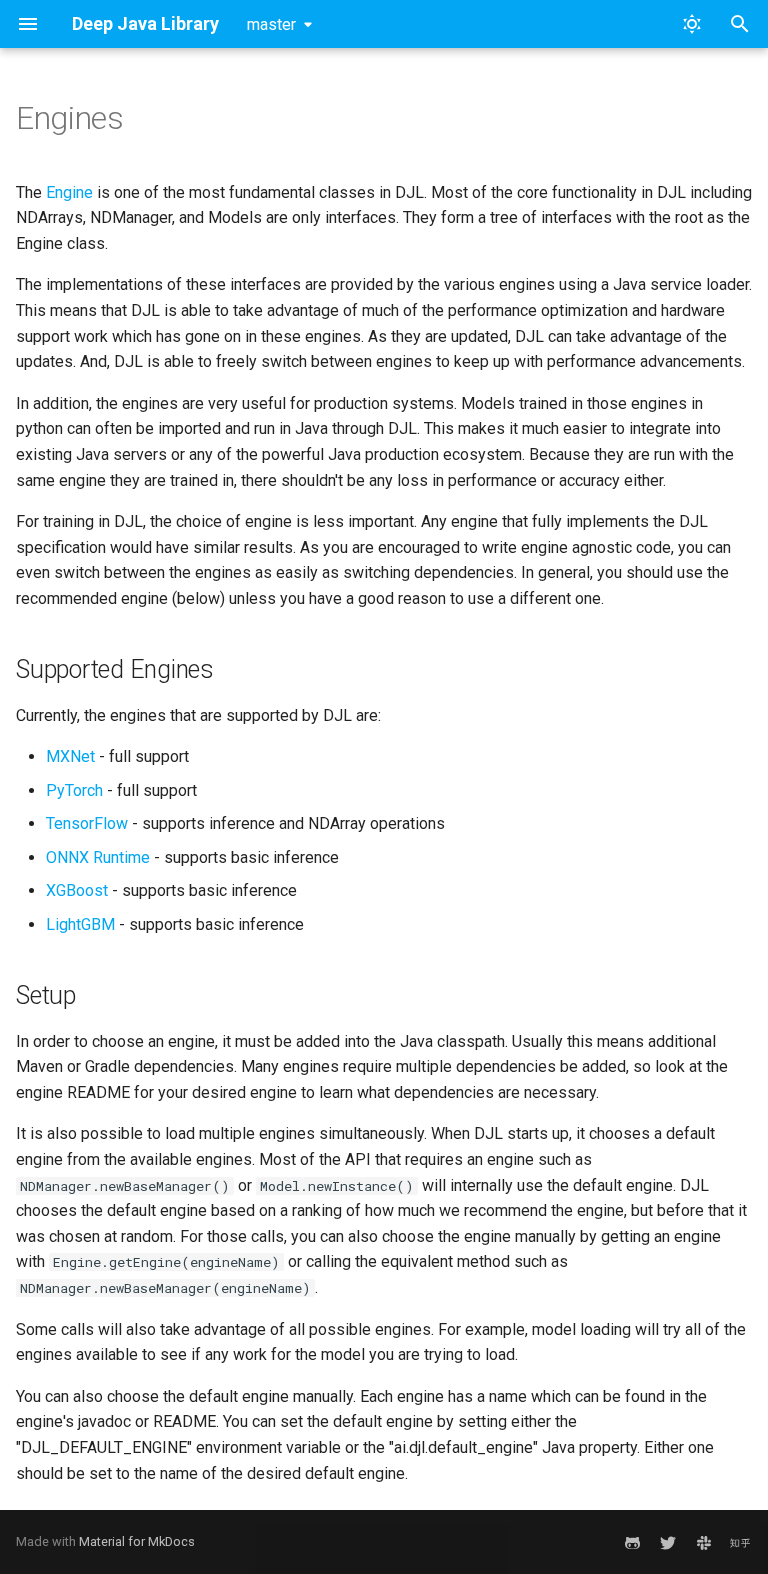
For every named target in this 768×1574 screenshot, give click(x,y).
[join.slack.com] (704, 1542)
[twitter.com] (668, 1542)
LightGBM (80, 924)
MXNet (70, 756)
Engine (69, 192)
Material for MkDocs (137, 1541)
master (271, 24)
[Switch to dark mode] (692, 24)
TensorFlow (87, 823)
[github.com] (632, 1542)
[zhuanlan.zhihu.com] (740, 1542)
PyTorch (74, 790)
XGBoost (77, 890)
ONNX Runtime (98, 857)
